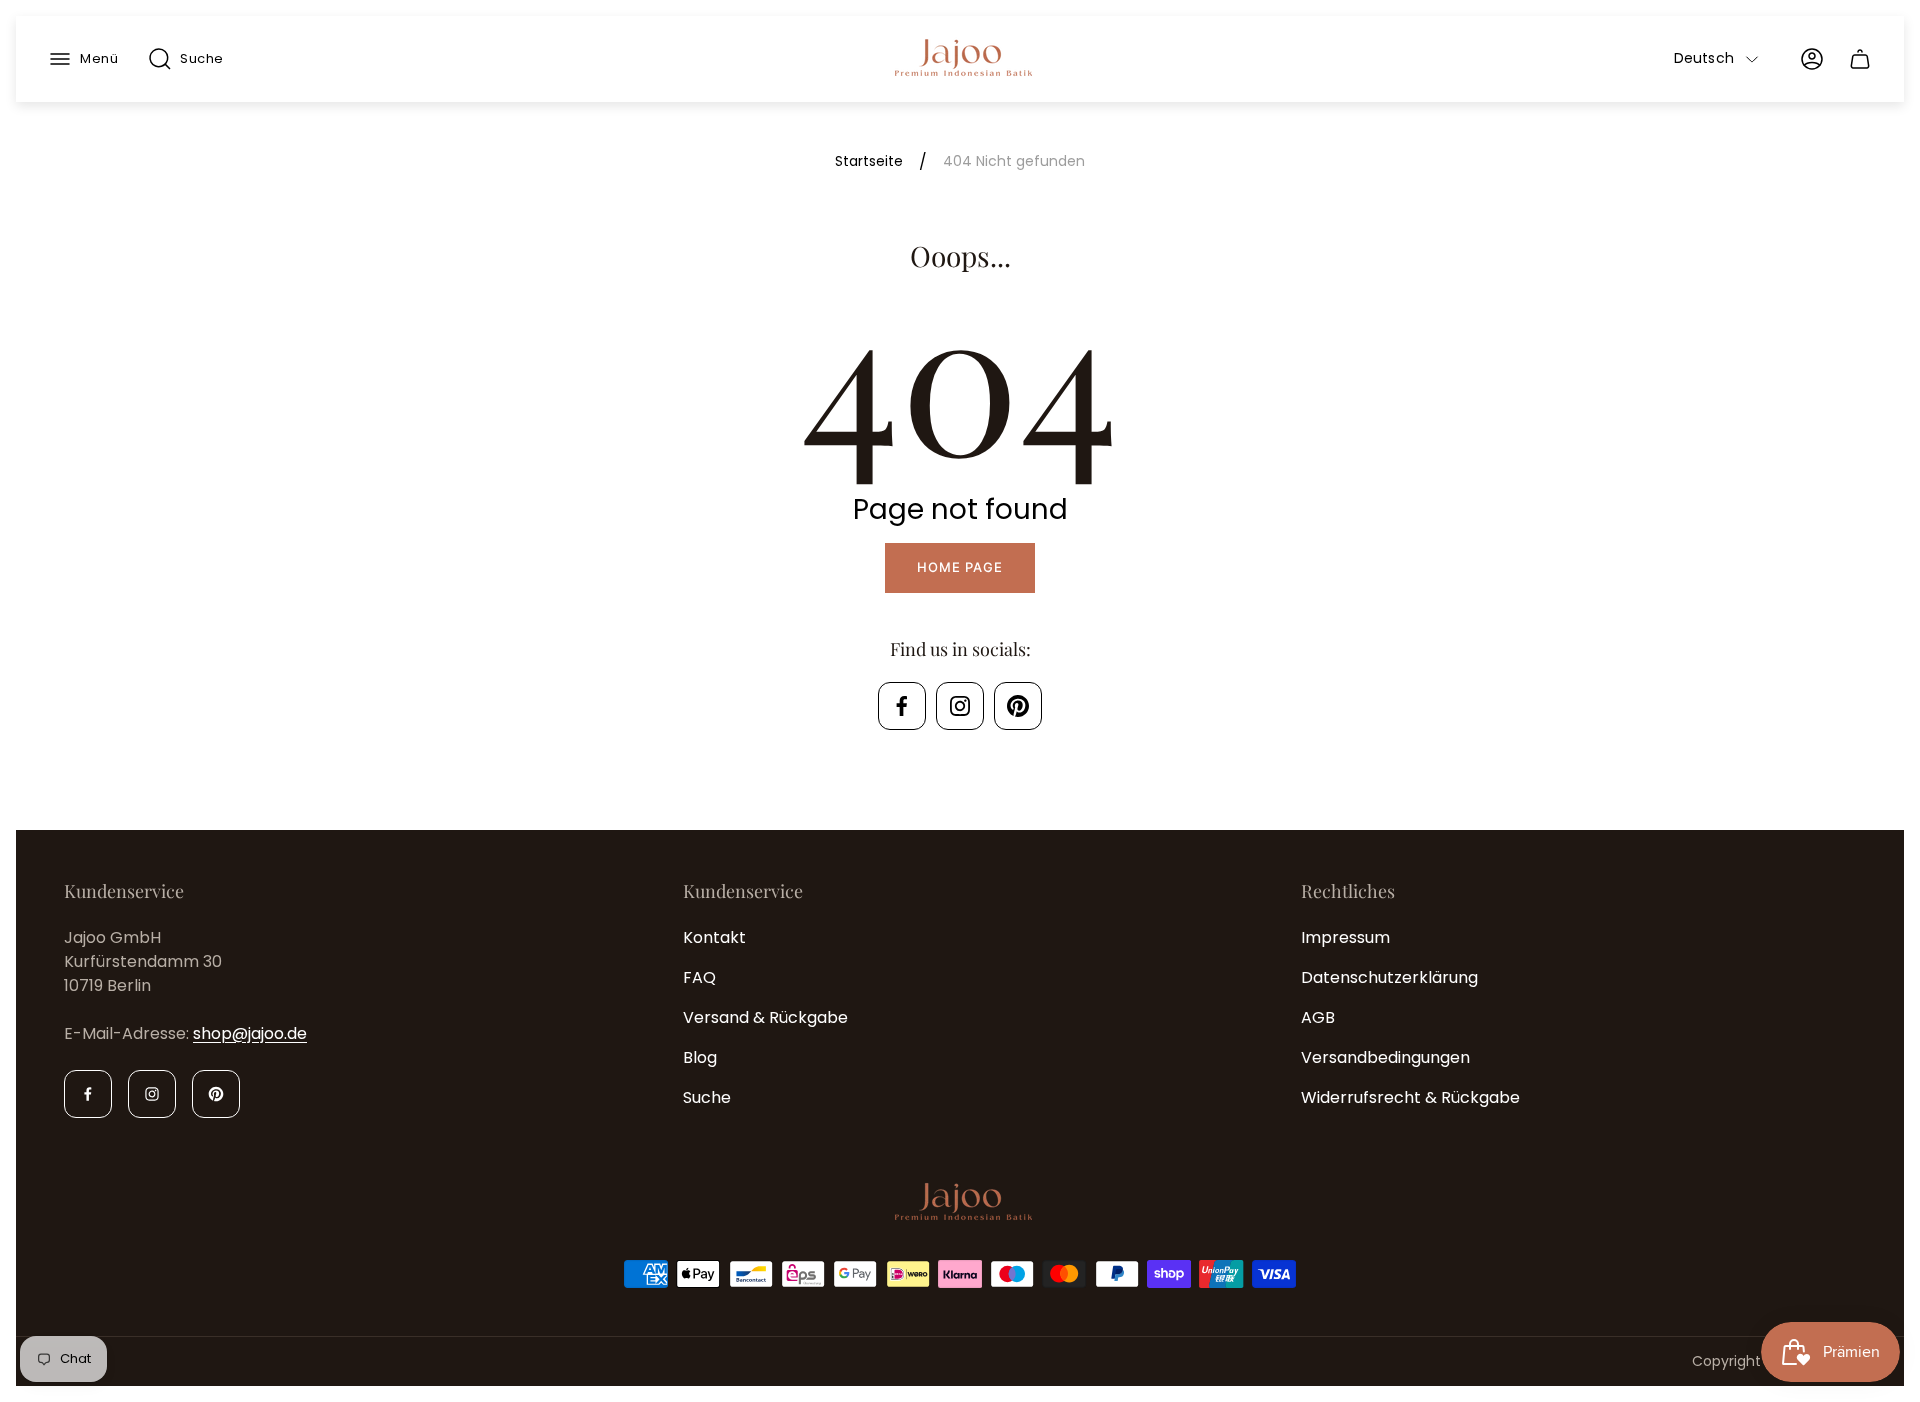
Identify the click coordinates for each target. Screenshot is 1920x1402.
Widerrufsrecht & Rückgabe (1410, 1097)
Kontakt (714, 937)
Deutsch (1704, 59)
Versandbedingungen (1385, 1057)
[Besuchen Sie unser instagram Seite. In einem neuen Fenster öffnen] (960, 706)
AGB (1318, 1017)
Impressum (1345, 937)
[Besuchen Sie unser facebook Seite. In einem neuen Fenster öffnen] (902, 706)
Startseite (869, 162)
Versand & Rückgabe (765, 1017)
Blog (700, 1057)
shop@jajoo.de (250, 1033)
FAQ (699, 977)
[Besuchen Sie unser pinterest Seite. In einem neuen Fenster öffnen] (1018, 706)
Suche (707, 1097)
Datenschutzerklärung (1389, 977)
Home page (960, 567)
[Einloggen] (1812, 59)
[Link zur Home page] (960, 1203)
